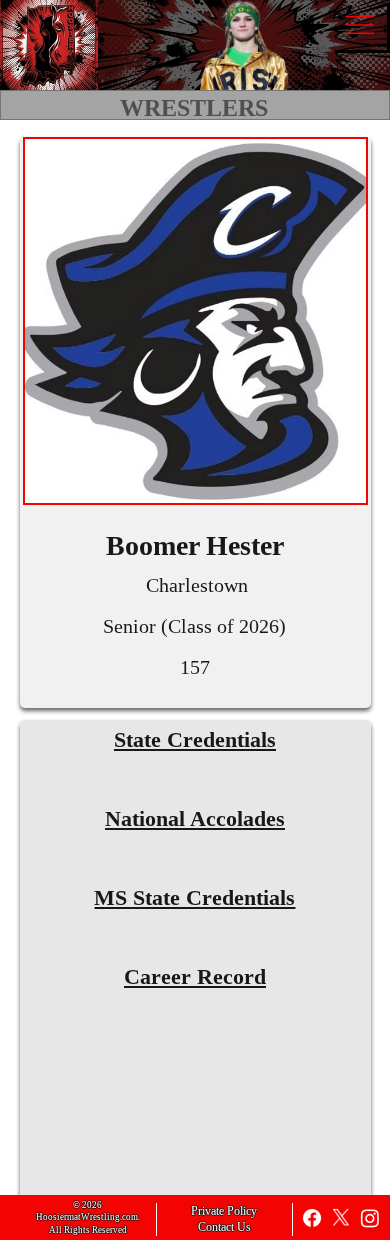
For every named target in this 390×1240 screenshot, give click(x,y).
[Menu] (359, 25)
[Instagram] (370, 1218)
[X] (341, 1218)
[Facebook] (312, 1218)
